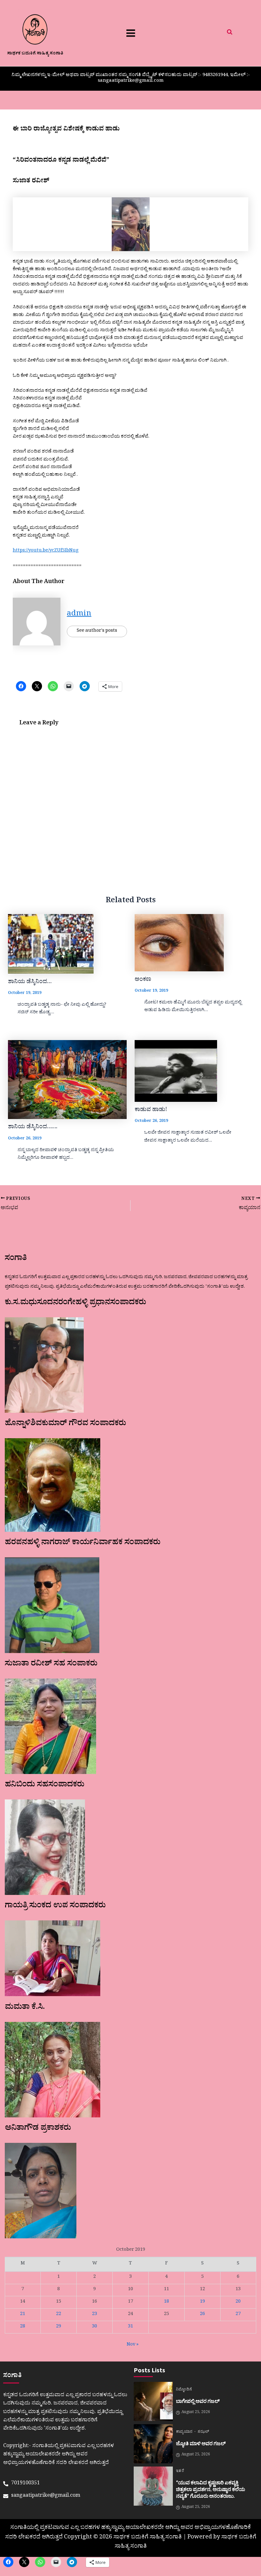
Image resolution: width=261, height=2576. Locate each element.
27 (238, 2315)
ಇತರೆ (180, 2472)
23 (95, 2315)
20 (238, 2302)
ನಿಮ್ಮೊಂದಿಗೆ (184, 2390)
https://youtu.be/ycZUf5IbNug (46, 551)
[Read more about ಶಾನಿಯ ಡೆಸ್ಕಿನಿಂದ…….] (67, 1080)
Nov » (133, 2345)
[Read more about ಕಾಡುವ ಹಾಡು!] (194, 1071)
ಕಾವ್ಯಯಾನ (185, 2432)
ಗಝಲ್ (203, 2432)
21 (23, 2315)
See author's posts (97, 631)
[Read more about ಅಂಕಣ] (194, 943)
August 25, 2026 (196, 2413)
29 (59, 2327)
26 (202, 2315)
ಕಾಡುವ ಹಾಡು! (151, 1110)
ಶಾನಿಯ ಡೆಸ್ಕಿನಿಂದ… (30, 982)
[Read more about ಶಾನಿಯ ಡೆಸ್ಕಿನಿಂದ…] (67, 944)
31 (130, 2327)
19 (202, 2302)
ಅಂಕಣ (143, 980)
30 (95, 2327)
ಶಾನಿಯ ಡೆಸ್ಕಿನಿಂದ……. (33, 1128)
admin (79, 615)
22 (59, 2315)
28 (23, 2327)
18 (166, 2302)
